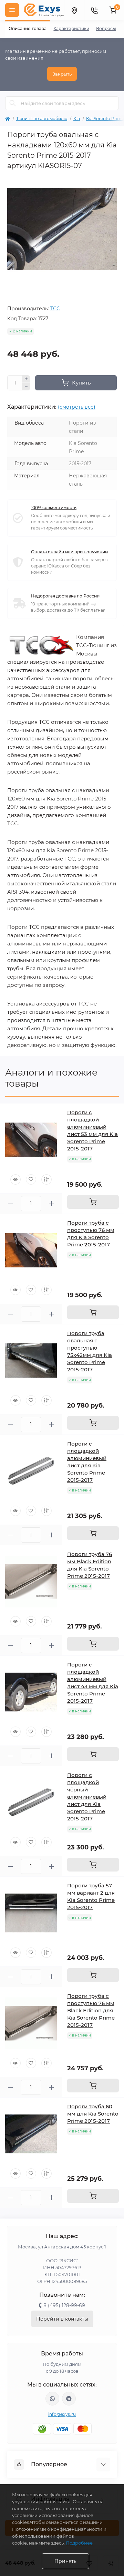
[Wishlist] (31, 1179)
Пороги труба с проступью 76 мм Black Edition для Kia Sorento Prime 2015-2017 (91, 2010)
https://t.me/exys (69, 2399)
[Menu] (12, 10)
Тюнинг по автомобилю (42, 119)
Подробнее (79, 2543)
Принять (65, 2561)
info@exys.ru (62, 2414)
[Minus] (26, 387)
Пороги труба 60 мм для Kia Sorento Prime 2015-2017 (93, 2114)
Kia (77, 119)
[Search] (13, 103)
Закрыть (62, 74)
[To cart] (93, 1202)
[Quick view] (15, 1179)
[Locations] (74, 10)
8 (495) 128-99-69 (64, 2305)
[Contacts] (94, 10)
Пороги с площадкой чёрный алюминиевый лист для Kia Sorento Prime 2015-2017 (87, 1797)
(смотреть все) (77, 407)
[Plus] (26, 379)
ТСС (55, 309)
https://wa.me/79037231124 (52, 2399)
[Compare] (46, 1179)
